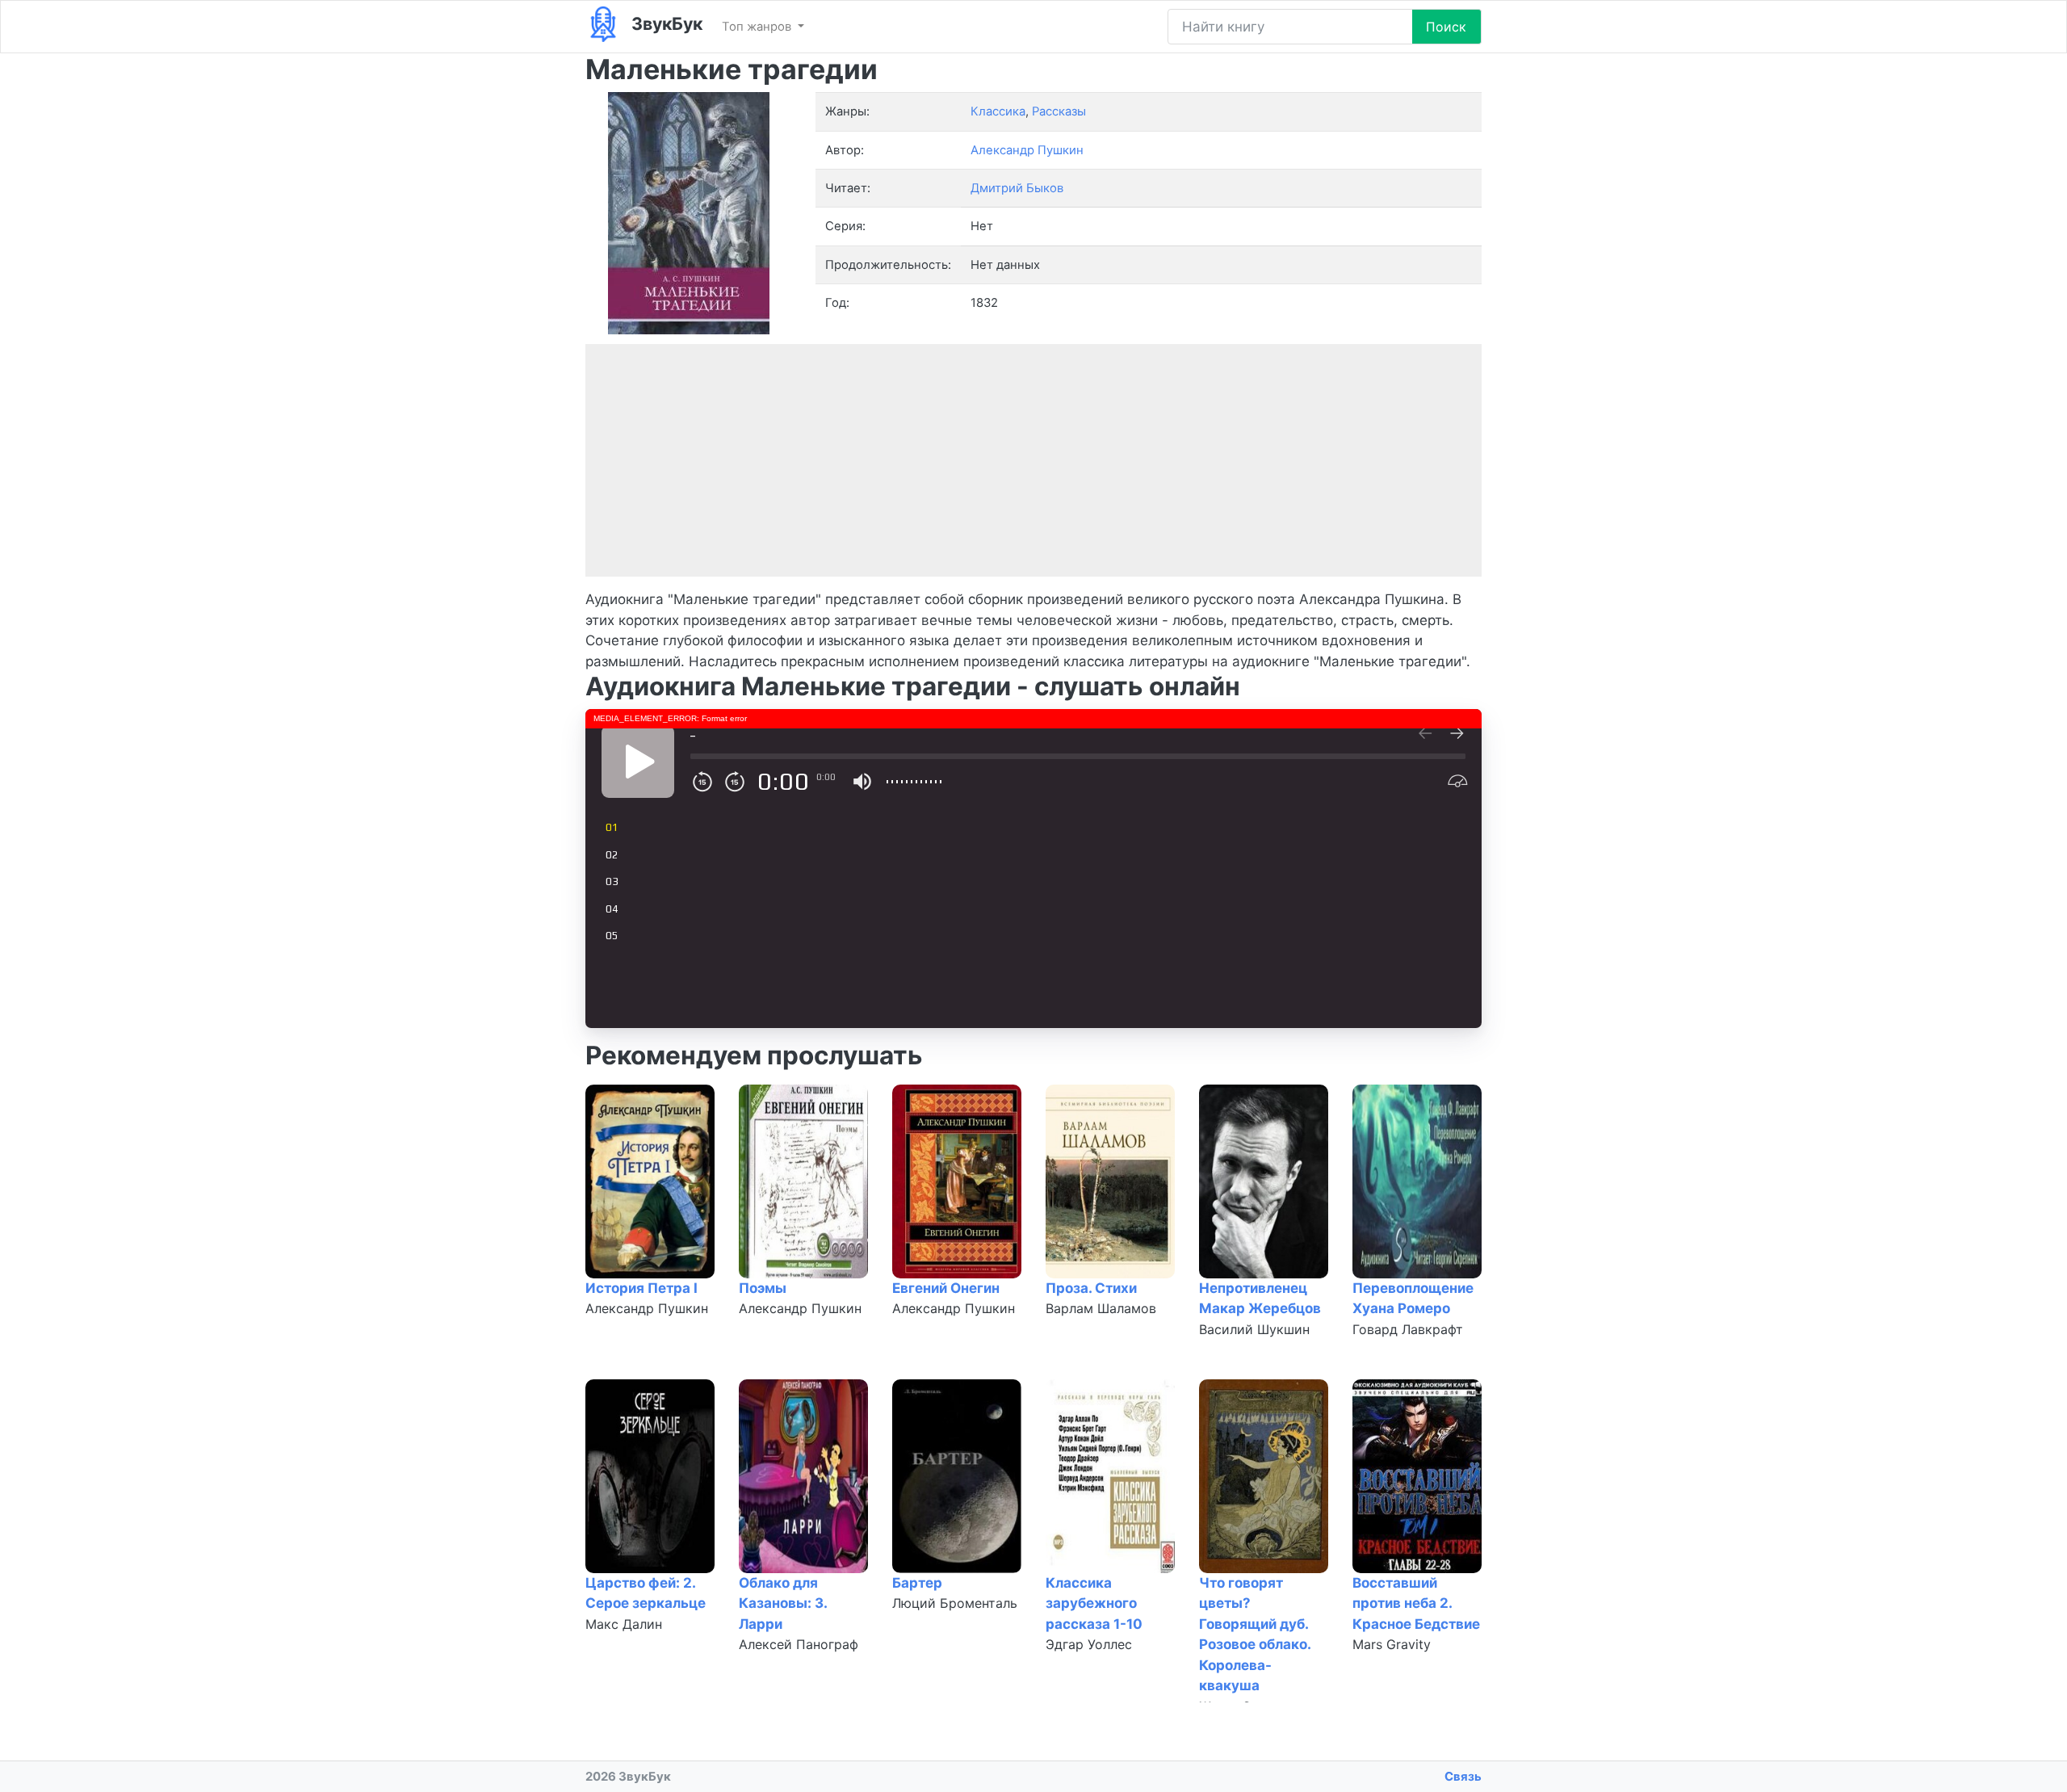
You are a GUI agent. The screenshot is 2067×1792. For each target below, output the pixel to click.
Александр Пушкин (647, 1308)
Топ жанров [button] (758, 27)
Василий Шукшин (1254, 1329)
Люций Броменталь (955, 1603)
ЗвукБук (665, 23)
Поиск (1446, 27)
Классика (998, 111)
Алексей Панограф (799, 1644)
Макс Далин (624, 1624)
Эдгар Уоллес (1089, 1644)
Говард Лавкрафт (1408, 1329)
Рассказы (1059, 111)
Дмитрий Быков (1017, 188)
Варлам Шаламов (1101, 1308)
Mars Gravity (1392, 1644)
